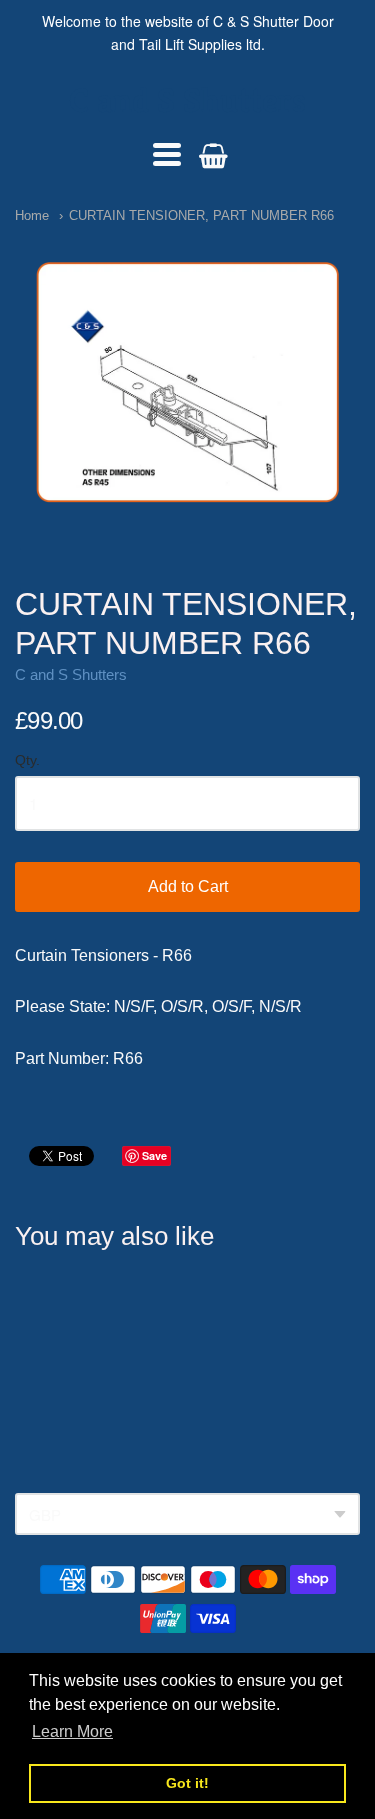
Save (154, 1155)
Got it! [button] (187, 1783)
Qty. (27, 760)
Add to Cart (188, 886)
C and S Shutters (187, 100)
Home (32, 215)
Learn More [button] (72, 1731)
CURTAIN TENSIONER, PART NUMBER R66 (201, 215)
